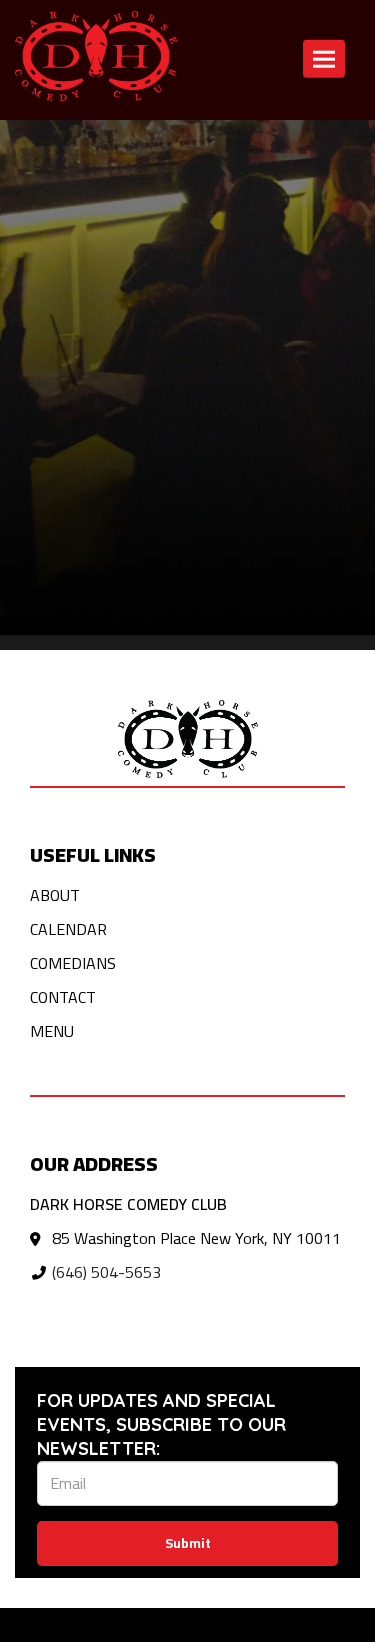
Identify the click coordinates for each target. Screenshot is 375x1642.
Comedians (73, 963)
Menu (52, 1031)
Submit (188, 1543)
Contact (266, 145)
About (55, 895)
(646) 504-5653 (106, 1272)
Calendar (192, 145)
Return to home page (72, 145)
